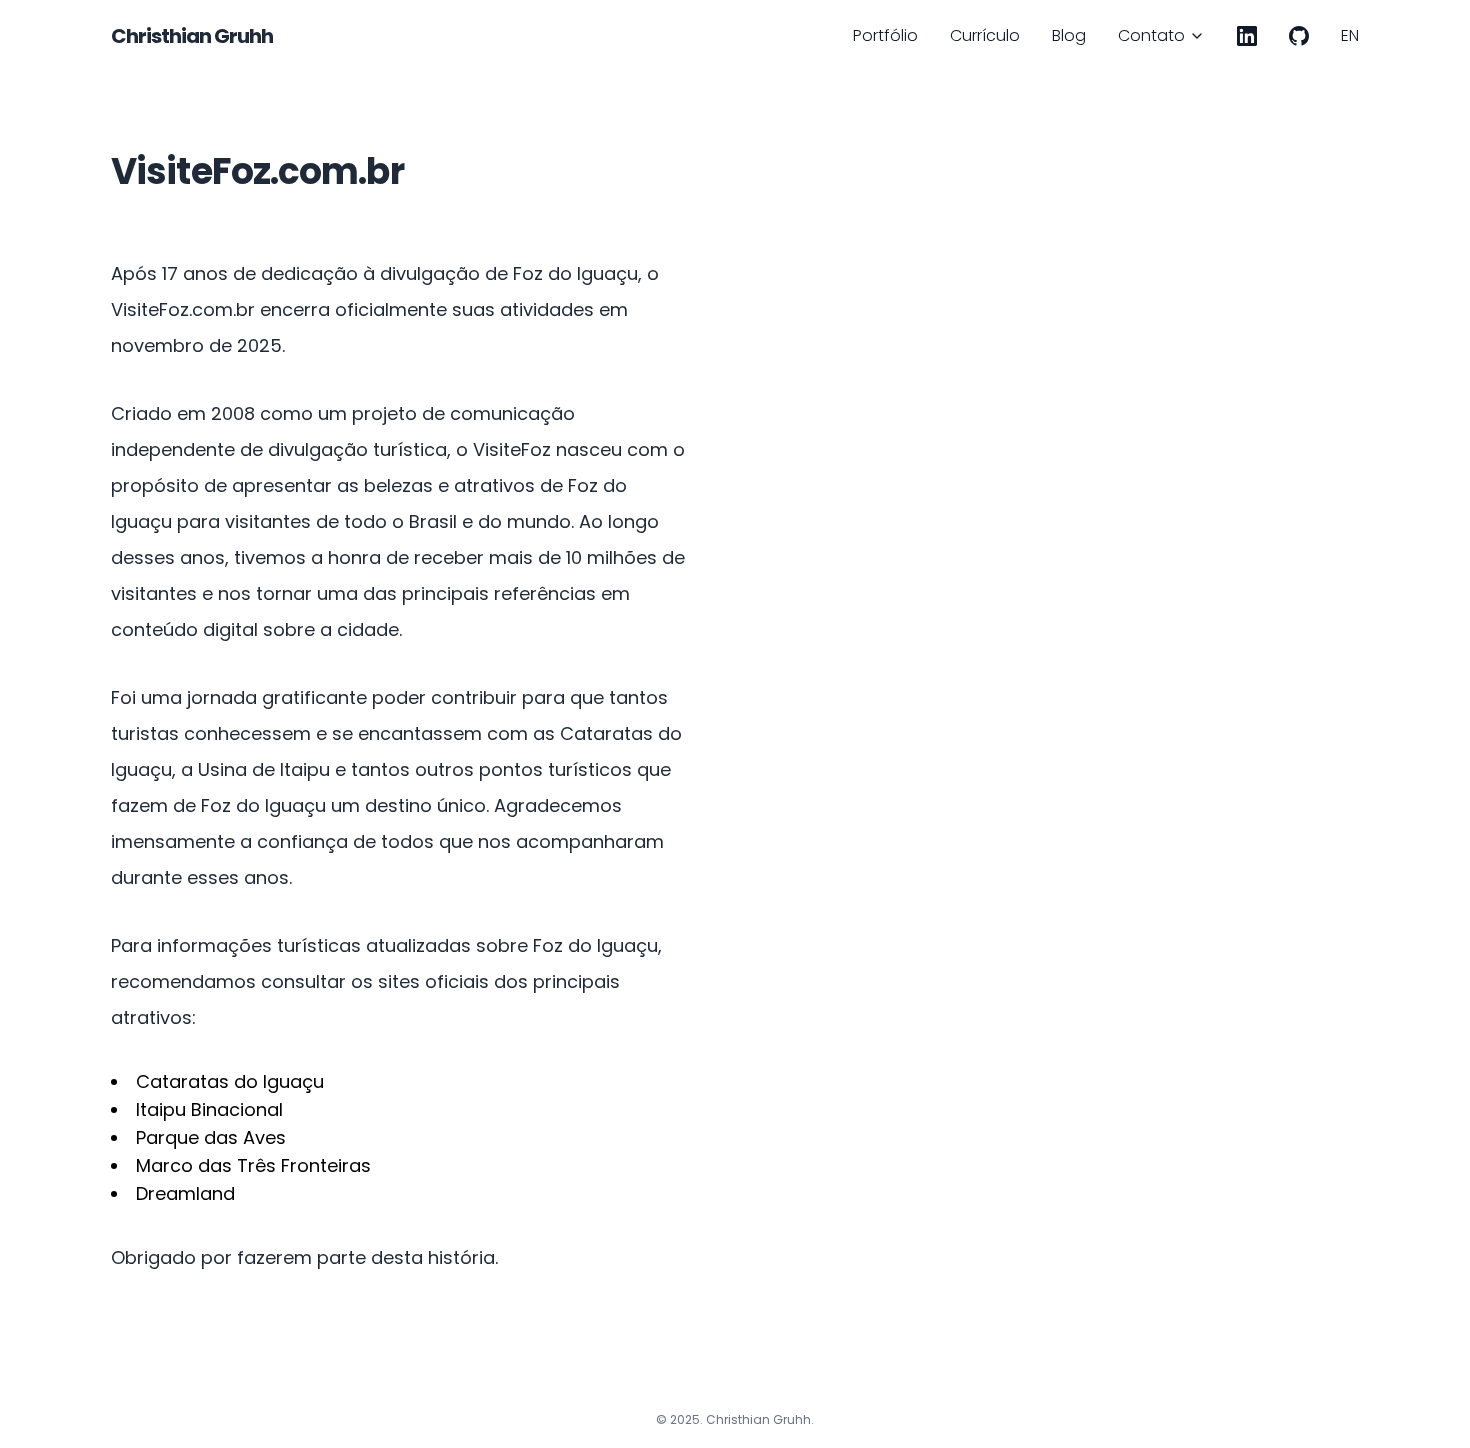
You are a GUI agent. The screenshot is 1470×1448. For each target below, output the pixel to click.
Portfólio (885, 35)
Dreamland (185, 1193)
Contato (1151, 35)
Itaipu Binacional (209, 1109)
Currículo (985, 35)
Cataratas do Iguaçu (230, 1081)
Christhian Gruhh (192, 36)
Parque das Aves (211, 1137)
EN (1350, 35)
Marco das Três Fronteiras (253, 1165)
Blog (1069, 35)
